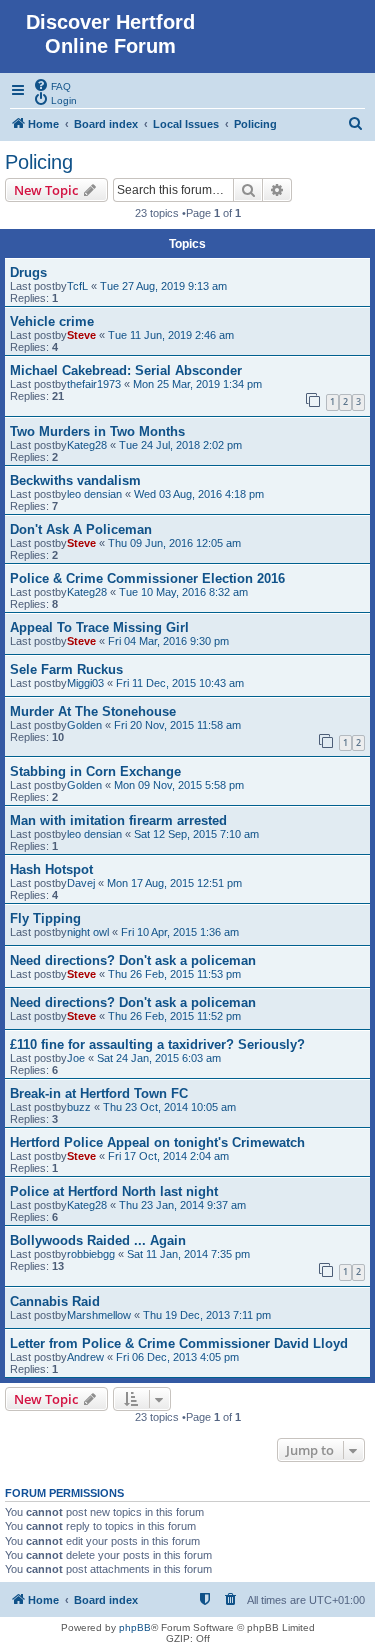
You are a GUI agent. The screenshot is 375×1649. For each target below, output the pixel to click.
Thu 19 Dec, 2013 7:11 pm (207, 1315)
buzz (79, 1107)
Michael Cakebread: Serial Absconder (126, 370)
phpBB (135, 1627)
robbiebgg (91, 1254)
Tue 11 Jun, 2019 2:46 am (171, 335)
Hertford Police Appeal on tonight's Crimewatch (157, 1142)
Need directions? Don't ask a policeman (133, 960)
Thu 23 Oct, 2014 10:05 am (169, 1107)
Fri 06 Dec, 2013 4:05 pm (177, 1357)
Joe (76, 1058)
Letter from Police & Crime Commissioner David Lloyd (179, 1343)
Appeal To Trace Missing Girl (99, 627)
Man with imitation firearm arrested (118, 820)
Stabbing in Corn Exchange (95, 771)
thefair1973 (94, 384)
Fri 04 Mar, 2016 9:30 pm (168, 641)
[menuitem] (52, 85)
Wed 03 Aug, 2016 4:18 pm (199, 494)
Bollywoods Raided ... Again (98, 1240)
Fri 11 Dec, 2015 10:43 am (180, 683)
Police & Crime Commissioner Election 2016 (147, 578)
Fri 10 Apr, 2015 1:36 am (180, 932)
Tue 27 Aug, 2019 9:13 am (163, 286)
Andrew (85, 1357)
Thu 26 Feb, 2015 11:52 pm (174, 1016)
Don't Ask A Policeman (81, 529)
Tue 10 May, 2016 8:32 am (183, 592)
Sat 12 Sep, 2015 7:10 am (196, 834)
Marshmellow (99, 1315)
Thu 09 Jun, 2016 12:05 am (174, 543)
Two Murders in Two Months (97, 431)
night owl (88, 932)
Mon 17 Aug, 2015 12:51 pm (174, 883)
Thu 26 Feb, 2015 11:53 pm (174, 974)
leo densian (94, 494)
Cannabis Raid (55, 1301)
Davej (81, 883)
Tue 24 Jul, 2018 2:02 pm (180, 445)
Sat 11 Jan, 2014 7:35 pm (188, 1254)
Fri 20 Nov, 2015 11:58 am (177, 725)
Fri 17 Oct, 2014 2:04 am (168, 1156)
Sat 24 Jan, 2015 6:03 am (159, 1058)
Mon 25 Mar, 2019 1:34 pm (197, 384)
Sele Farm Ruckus (66, 669)
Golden (84, 725)
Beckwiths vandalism (75, 480)
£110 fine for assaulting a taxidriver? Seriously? (157, 1044)
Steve (81, 335)
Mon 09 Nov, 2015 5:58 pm (179, 785)
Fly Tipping (45, 918)
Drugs (28, 272)
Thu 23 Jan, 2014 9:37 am (182, 1205)
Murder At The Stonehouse (93, 711)
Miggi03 (85, 683)
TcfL (77, 286)
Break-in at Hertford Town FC (99, 1093)
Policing (39, 162)
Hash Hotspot (51, 869)
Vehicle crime (52, 321)
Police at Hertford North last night (114, 1191)
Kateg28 (87, 445)
